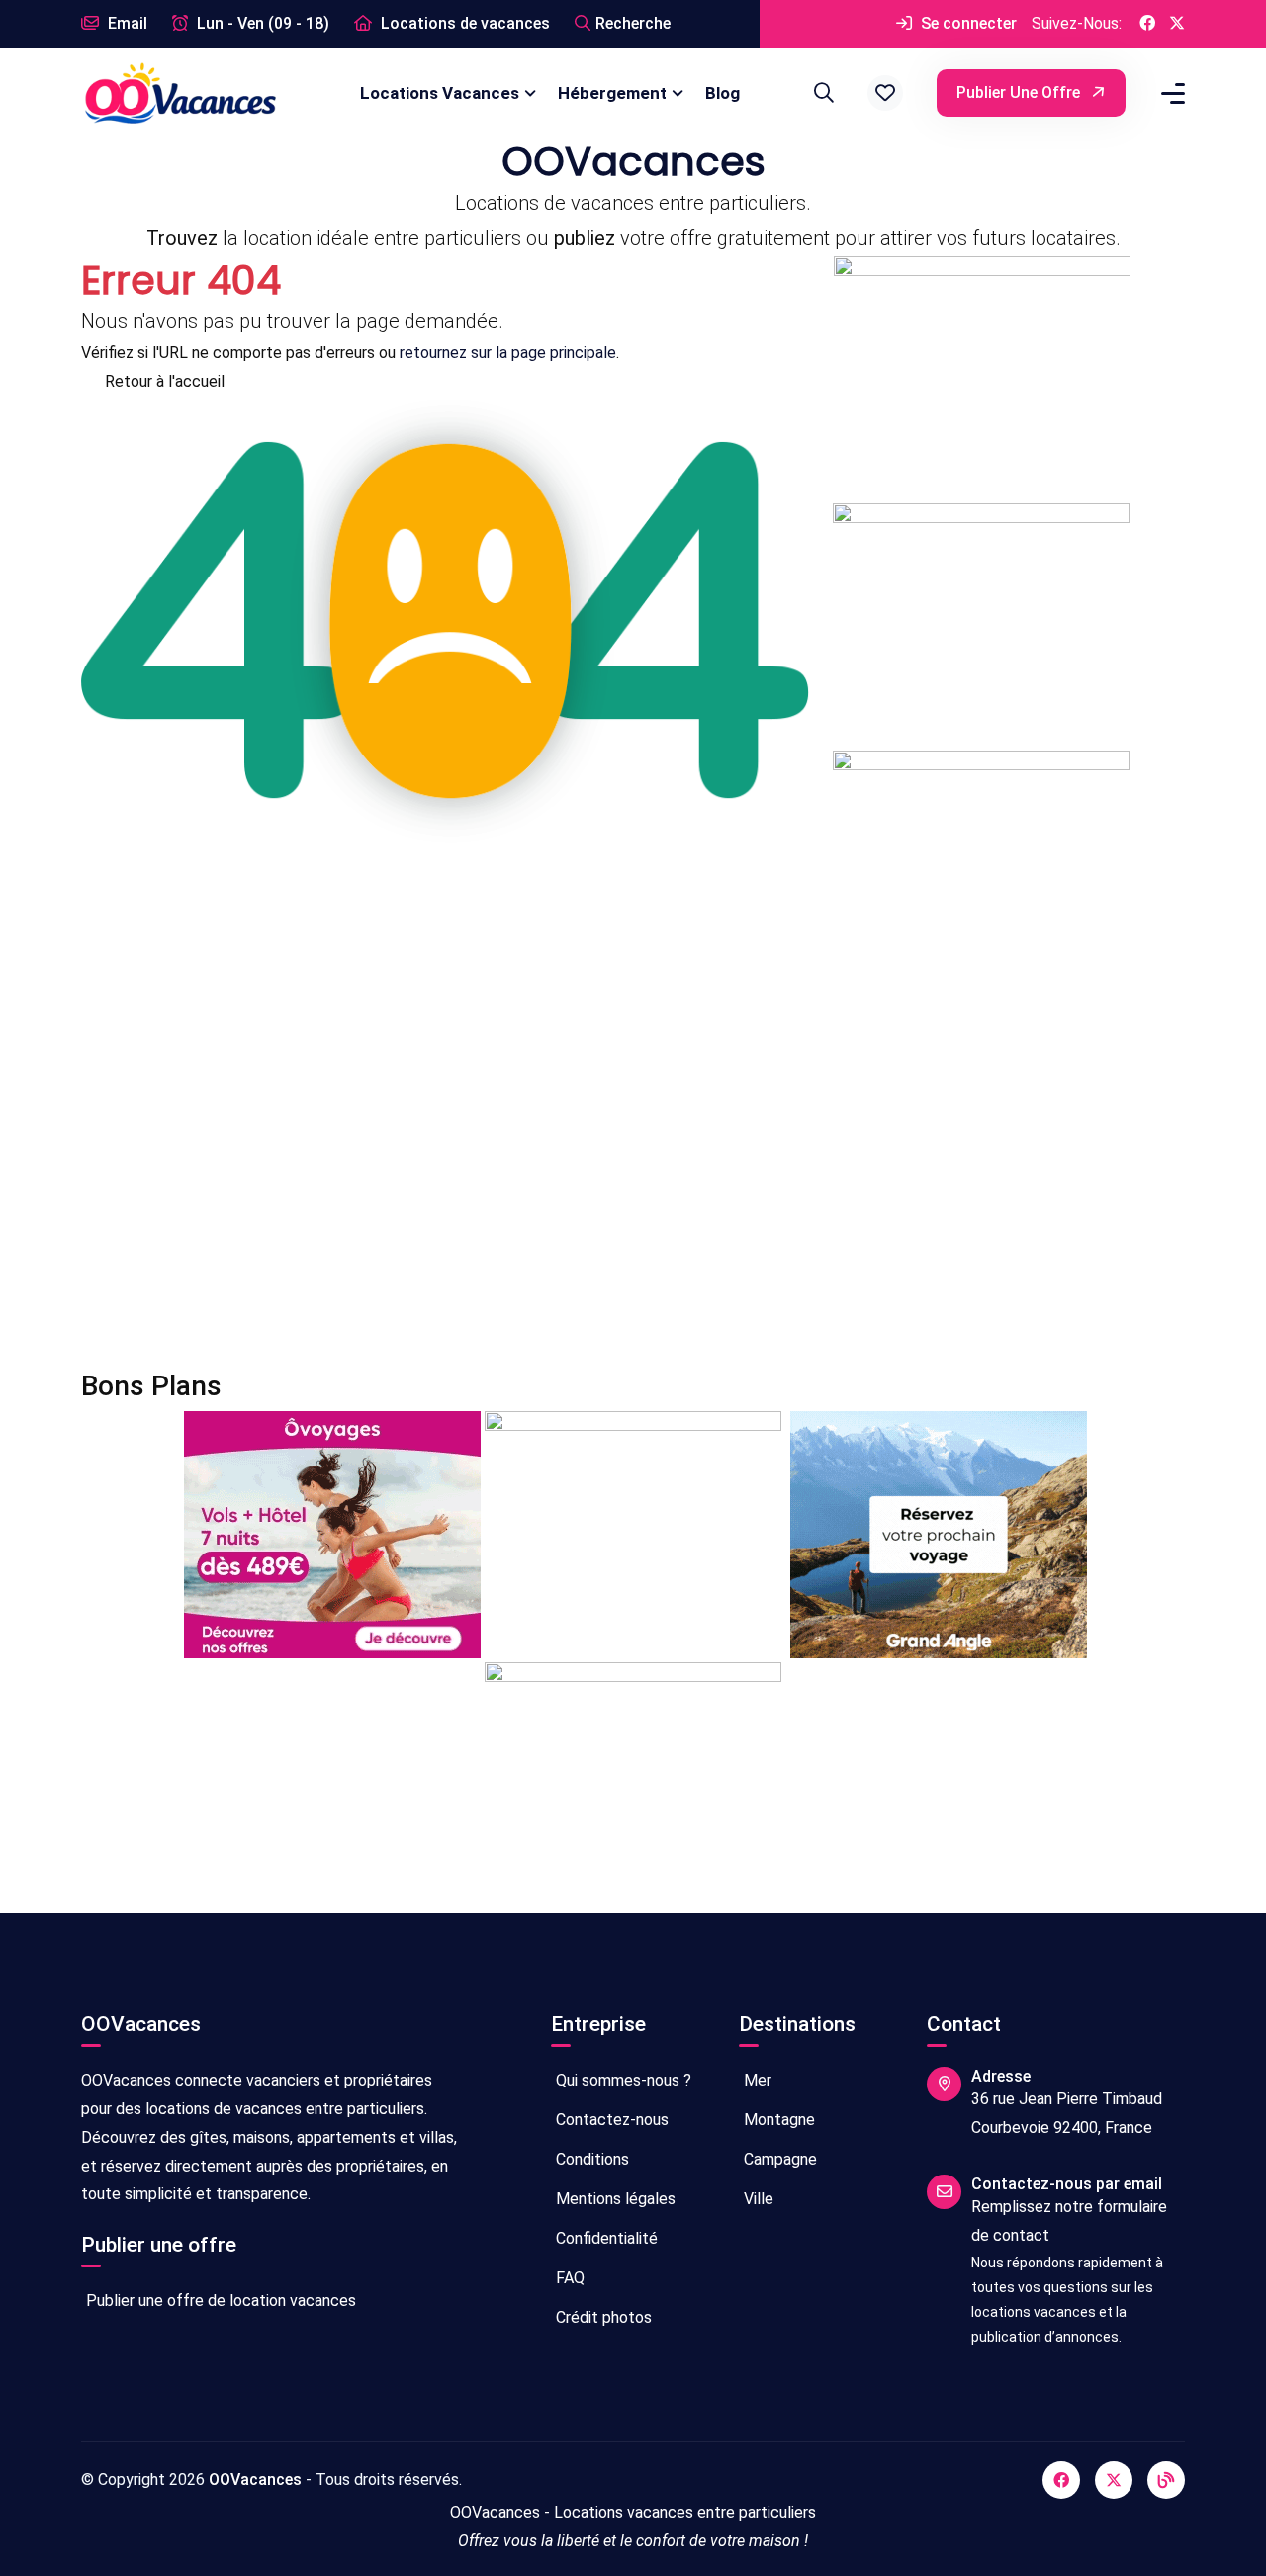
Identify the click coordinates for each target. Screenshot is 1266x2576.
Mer (756, 2080)
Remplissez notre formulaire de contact (1069, 2221)
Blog (723, 93)
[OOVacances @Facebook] (1147, 24)
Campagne (778, 2159)
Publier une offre (1020, 92)
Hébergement (612, 93)
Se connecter (967, 23)
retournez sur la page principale (508, 353)
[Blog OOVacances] (1166, 2480)
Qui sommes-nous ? (622, 2080)
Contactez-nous (610, 2120)
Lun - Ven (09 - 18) (261, 23)
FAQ (568, 2278)
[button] (885, 93)
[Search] (821, 93)
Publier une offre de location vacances (219, 2301)
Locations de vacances (463, 23)
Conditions (590, 2159)
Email (126, 23)
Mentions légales (614, 2199)
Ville (757, 2199)
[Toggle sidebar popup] (1170, 93)
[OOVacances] (180, 92)
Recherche (633, 23)
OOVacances (255, 2480)
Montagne (777, 2120)
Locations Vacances (440, 93)
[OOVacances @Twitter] (1177, 24)
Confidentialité (605, 2238)
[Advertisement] (633, 1184)
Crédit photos (602, 2317)
